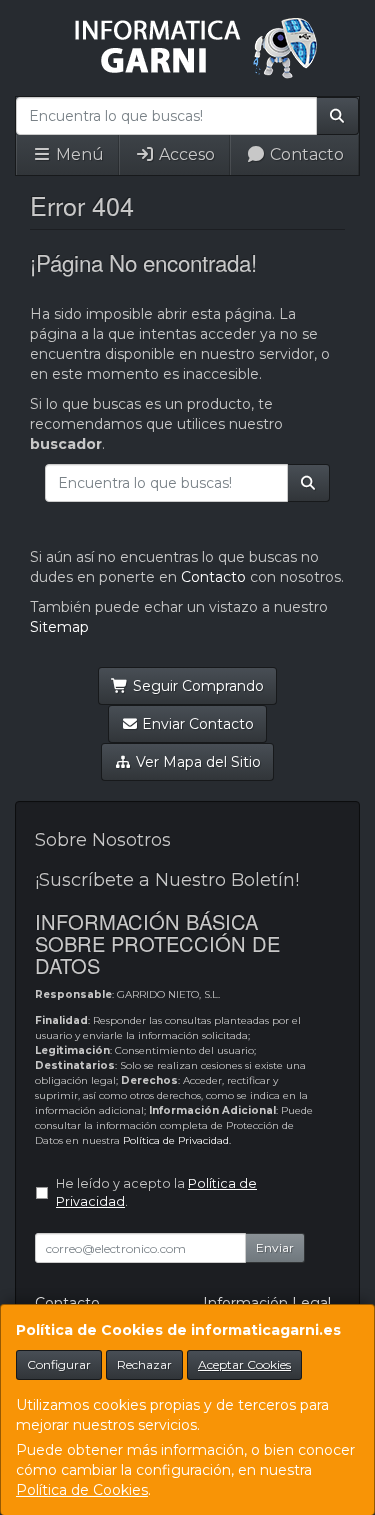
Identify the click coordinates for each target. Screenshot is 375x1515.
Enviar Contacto (196, 724)
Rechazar (144, 1364)
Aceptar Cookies (244, 1364)
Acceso (185, 154)
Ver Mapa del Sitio (196, 762)
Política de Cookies (82, 1490)
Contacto (305, 154)
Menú (78, 154)
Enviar (275, 1247)
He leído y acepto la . (156, 1193)
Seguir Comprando (196, 686)
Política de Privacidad (176, 1140)
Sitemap (59, 627)
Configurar (59, 1364)
